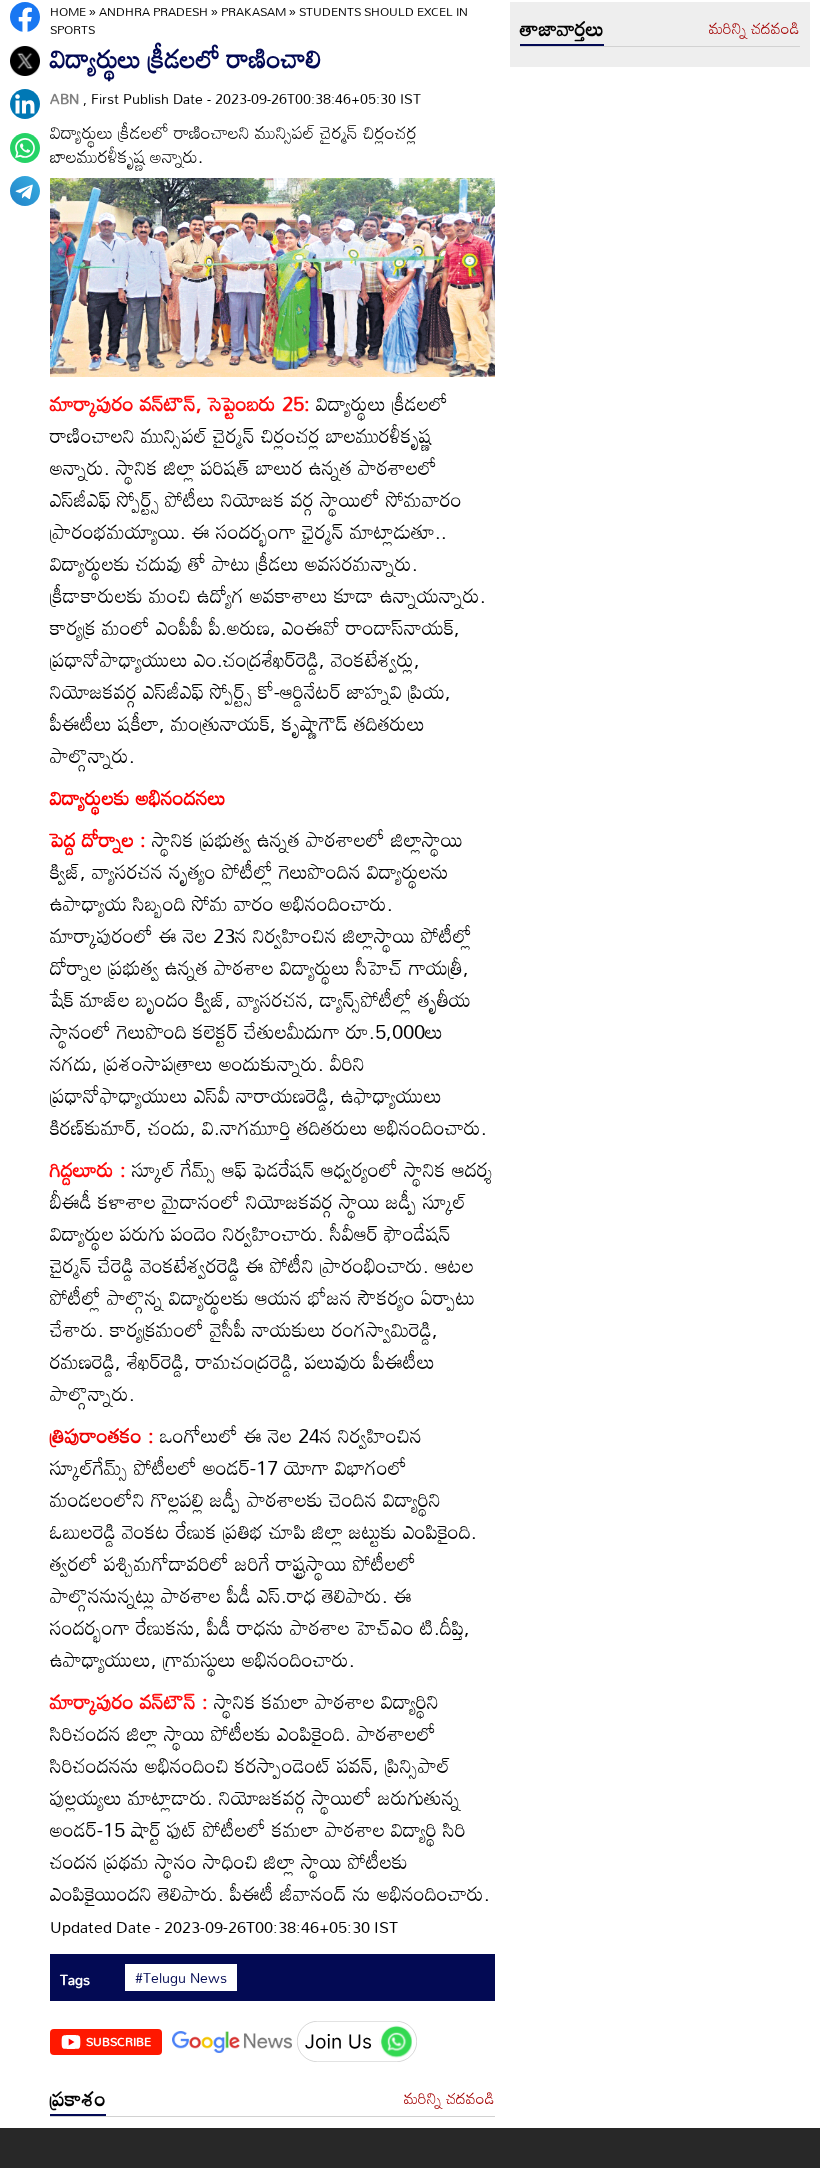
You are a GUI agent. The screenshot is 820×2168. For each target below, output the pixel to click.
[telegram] (25, 191)
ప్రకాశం (78, 2098)
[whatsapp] (25, 148)
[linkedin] (25, 104)
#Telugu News (181, 1978)
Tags (75, 1979)
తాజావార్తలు (562, 28)
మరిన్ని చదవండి (449, 2099)
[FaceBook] (25, 17)
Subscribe (118, 2041)
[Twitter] (25, 61)
